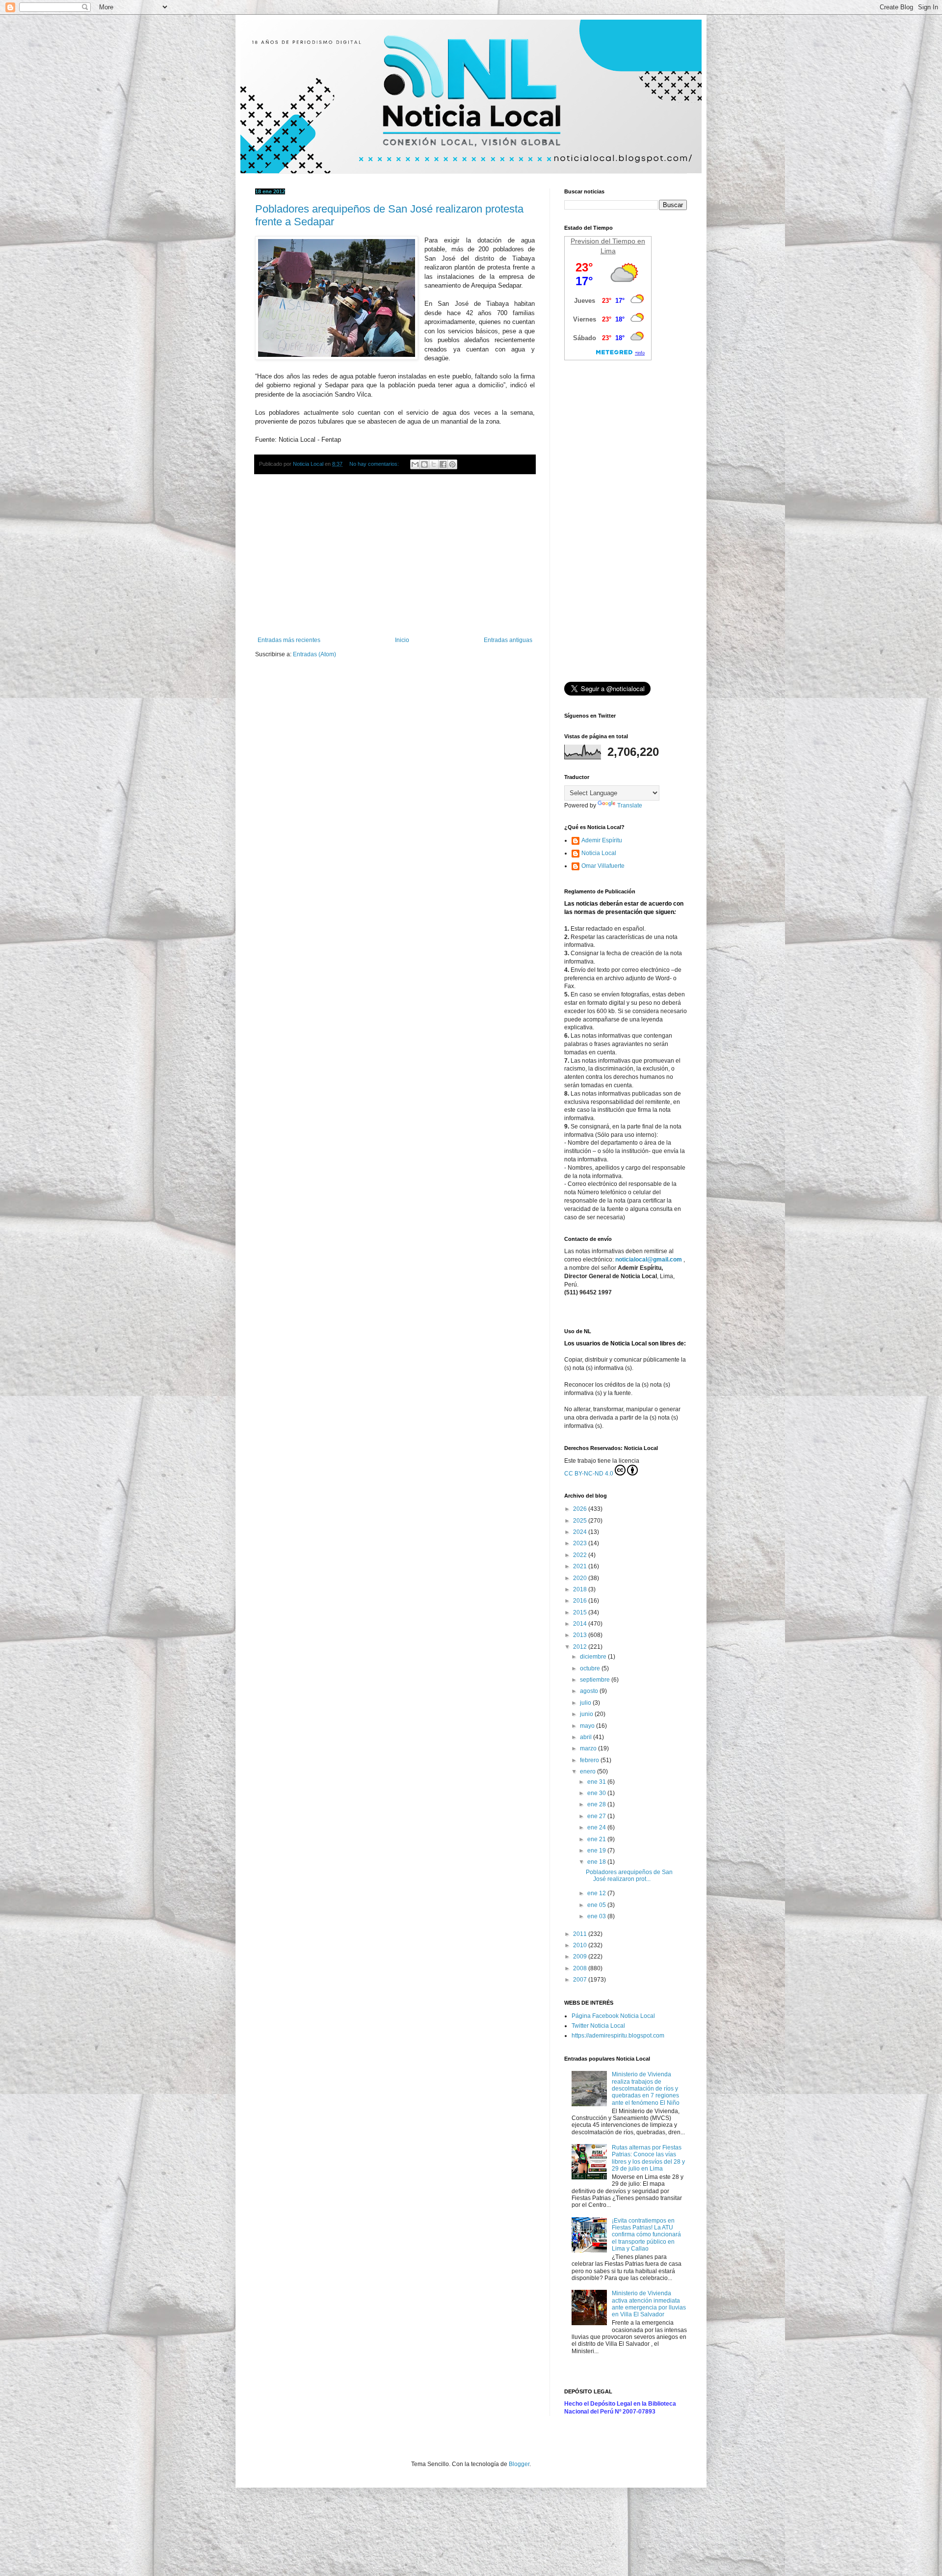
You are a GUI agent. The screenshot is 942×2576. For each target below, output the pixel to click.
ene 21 (597, 1839)
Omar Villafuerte (603, 866)
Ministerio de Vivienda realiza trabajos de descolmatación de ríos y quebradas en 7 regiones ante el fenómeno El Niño (646, 2089)
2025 (581, 1521)
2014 (581, 1624)
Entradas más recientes (289, 640)
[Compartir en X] (434, 464)
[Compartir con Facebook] (443, 464)
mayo (588, 1726)
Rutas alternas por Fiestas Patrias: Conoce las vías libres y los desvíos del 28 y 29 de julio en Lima (648, 2158)
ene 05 (597, 1905)
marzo (589, 1748)
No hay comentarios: (375, 464)
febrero (590, 1760)
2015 (581, 1612)
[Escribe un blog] (424, 464)
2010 (581, 1945)
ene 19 (597, 1851)
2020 (581, 1578)
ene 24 (597, 1827)
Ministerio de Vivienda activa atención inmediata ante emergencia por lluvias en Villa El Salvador (649, 2304)
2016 (581, 1601)
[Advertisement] (395, 556)
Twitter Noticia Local (598, 2026)
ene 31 (597, 1782)
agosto (590, 1691)
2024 (581, 1532)
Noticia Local (599, 853)
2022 (581, 1555)
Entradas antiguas (508, 640)
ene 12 (597, 1893)
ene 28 (597, 1804)
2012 (581, 1647)
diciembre (594, 1657)
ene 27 (597, 1816)
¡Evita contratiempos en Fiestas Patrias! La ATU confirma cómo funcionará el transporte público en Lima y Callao (646, 2235)
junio (587, 1714)
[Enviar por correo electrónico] (415, 464)
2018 (581, 1589)
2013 (581, 1635)
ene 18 (597, 1862)
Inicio (402, 640)
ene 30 (597, 1793)
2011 (581, 1934)
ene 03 (597, 1916)
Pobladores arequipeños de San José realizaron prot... (629, 1876)
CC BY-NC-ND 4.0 (589, 1474)
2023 (581, 1543)
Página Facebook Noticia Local (613, 2016)
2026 (581, 1509)
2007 (581, 1980)
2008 (581, 1968)
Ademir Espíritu (602, 840)
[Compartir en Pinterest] (452, 464)
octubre (591, 1668)
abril (587, 1737)
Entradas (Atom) (314, 654)
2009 (581, 1957)
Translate (630, 805)
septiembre (596, 1680)
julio (586, 1703)
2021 (581, 1566)
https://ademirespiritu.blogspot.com (618, 2036)
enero (589, 1771)
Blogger (519, 2464)
